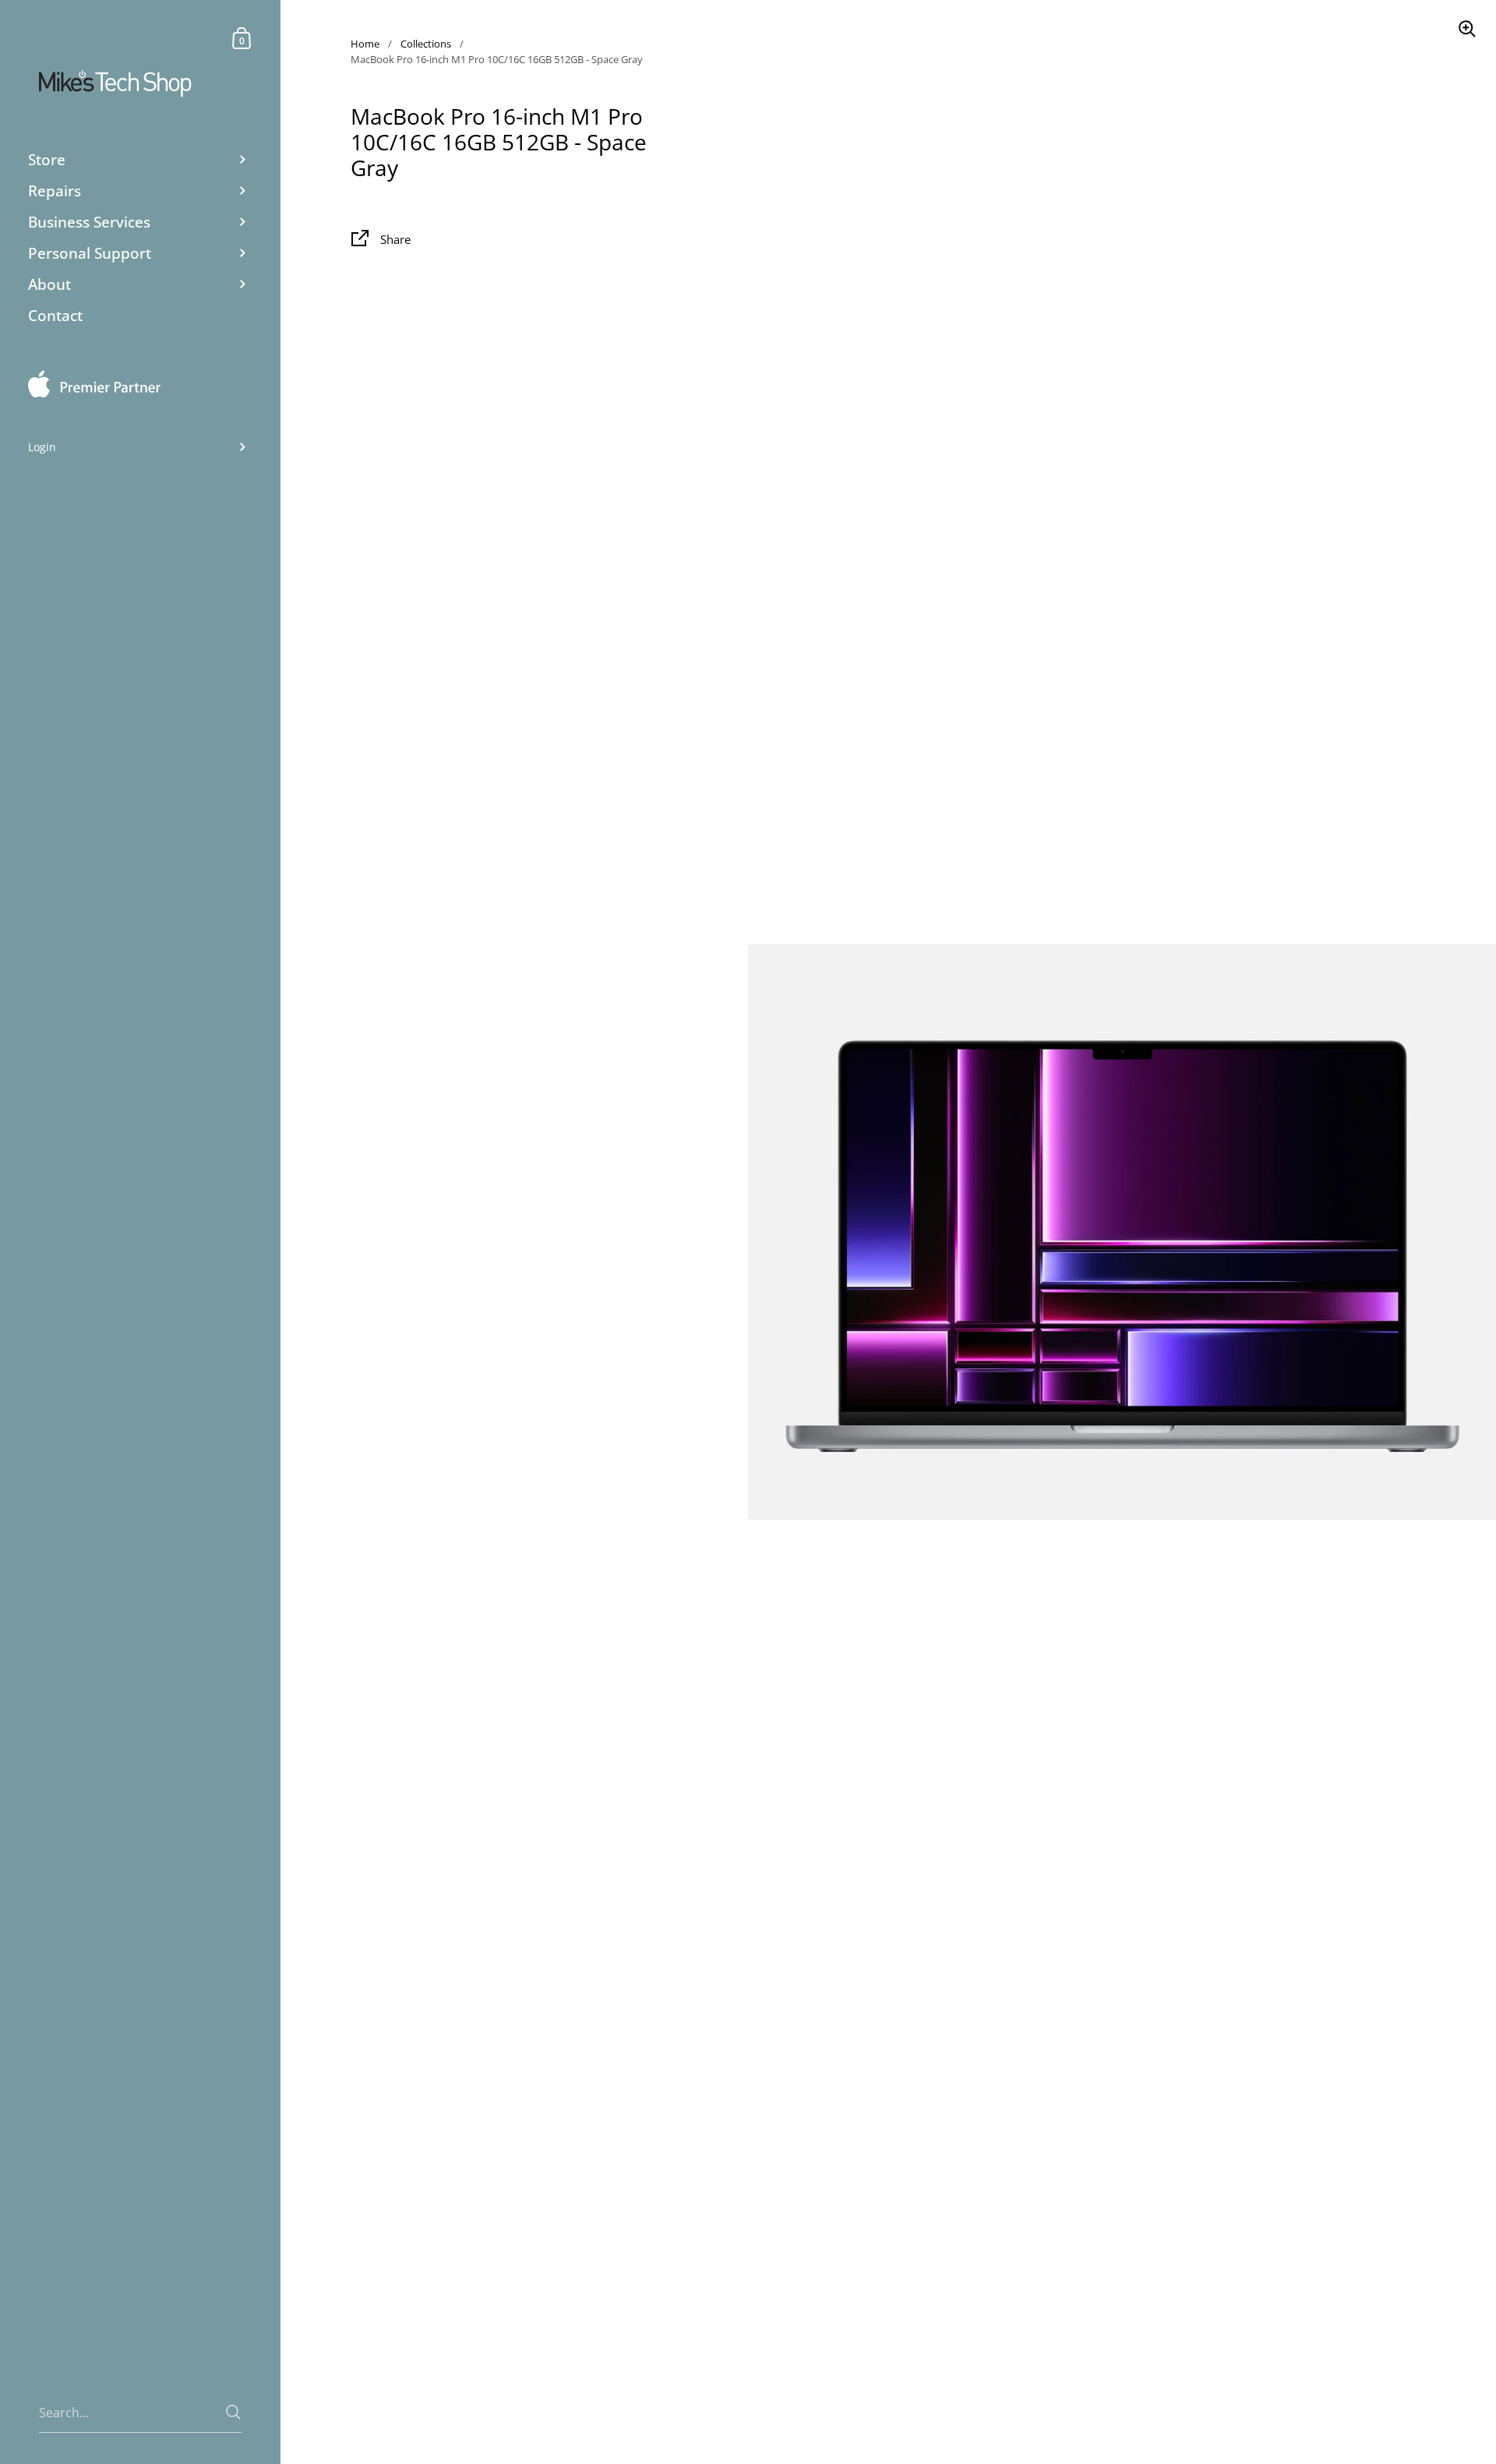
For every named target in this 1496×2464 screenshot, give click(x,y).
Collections (426, 44)
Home (365, 44)
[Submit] (233, 2412)
